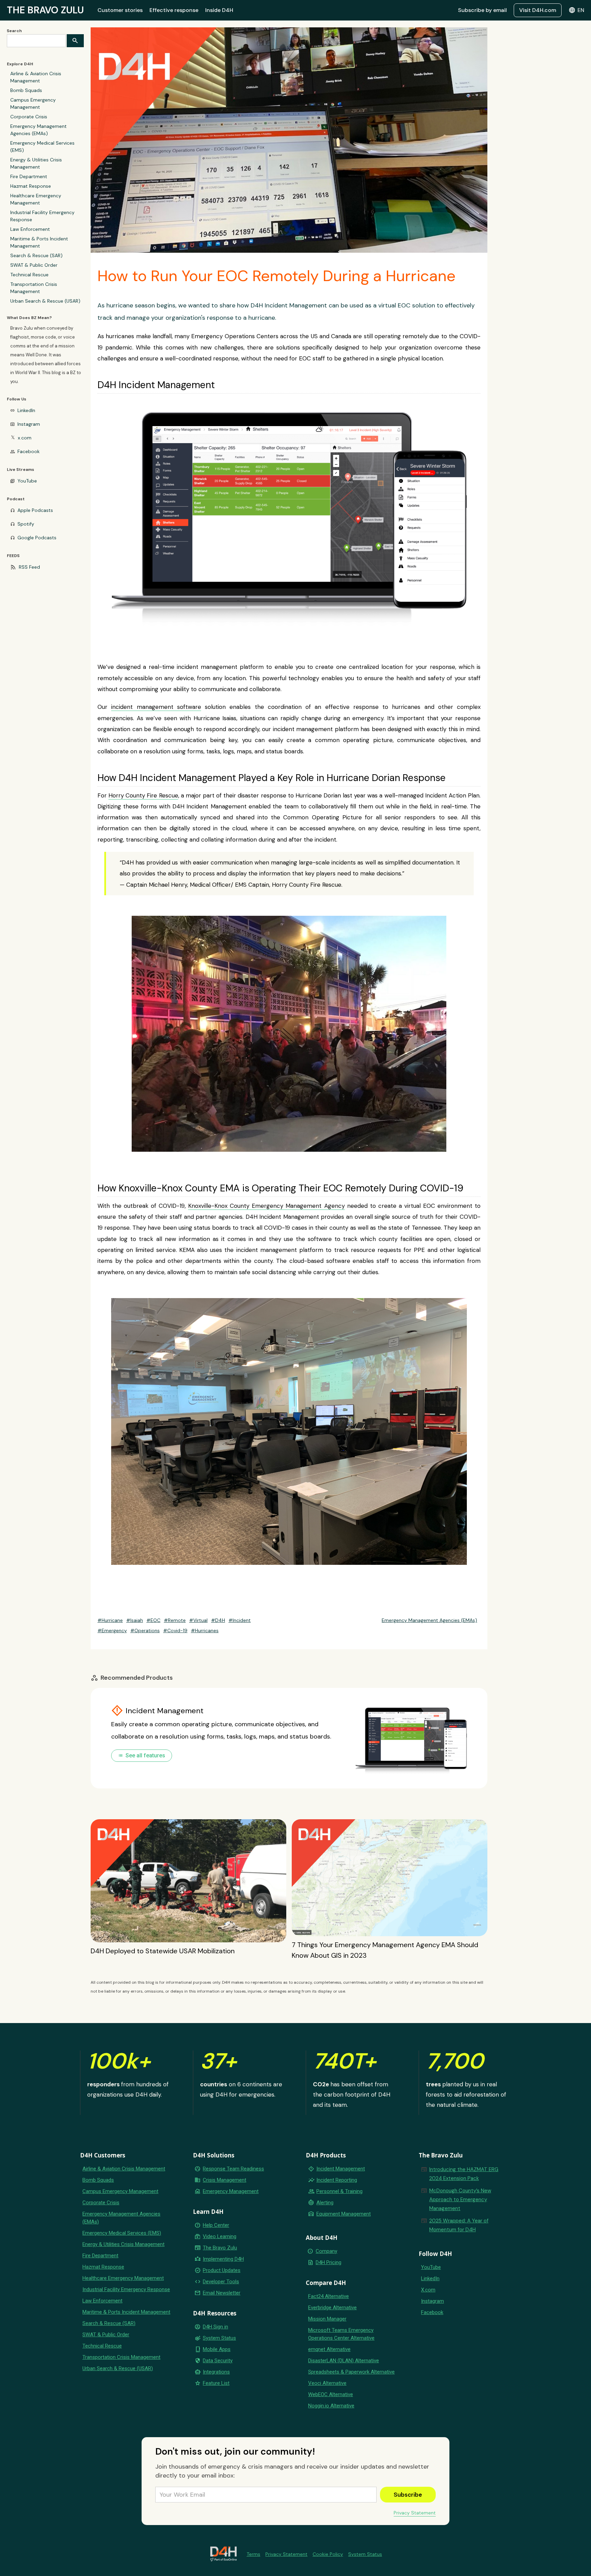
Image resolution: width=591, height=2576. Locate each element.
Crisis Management (225, 2180)
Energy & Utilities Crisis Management (36, 163)
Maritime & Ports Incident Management (39, 242)
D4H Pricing (329, 2262)
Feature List (216, 2383)
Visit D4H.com (538, 10)
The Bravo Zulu (220, 2248)
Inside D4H (219, 10)
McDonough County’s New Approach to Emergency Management (460, 2199)
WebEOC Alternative (331, 2394)
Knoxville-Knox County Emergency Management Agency (266, 1206)
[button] (576, 10)
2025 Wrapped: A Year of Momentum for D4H (459, 2225)
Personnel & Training (339, 2191)
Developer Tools (221, 2282)
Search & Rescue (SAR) (36, 255)
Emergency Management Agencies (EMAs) (38, 130)
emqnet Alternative (329, 2349)
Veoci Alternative (327, 2383)
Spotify (26, 524)
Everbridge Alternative (332, 2308)
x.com (25, 438)
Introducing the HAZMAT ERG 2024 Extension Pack (464, 2174)
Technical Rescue (29, 275)
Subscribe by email (482, 10)
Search (14, 31)
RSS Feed (29, 567)
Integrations (216, 2372)
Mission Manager (327, 2319)
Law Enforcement (30, 229)
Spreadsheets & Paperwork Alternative (351, 2372)
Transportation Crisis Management (34, 288)
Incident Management (341, 2169)
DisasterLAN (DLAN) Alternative (344, 2361)
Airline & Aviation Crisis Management (36, 77)
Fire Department (29, 176)
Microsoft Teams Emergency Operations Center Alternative (341, 2334)
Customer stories (120, 10)
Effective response (174, 10)
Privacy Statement (415, 2513)
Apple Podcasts (35, 510)
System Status (219, 2338)
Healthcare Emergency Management (36, 199)
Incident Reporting (337, 2180)
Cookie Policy (328, 2554)
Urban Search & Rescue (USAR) (45, 301)
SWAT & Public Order (34, 265)
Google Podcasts (37, 538)
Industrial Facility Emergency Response (42, 216)
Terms (253, 2554)
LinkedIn (26, 410)
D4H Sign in (215, 2327)
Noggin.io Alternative (331, 2406)
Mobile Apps (217, 2349)
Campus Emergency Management (33, 103)
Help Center (216, 2225)
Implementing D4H (223, 2259)
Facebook (29, 451)
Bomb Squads (26, 90)
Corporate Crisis (29, 117)
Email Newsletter (222, 2293)
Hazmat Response (31, 186)
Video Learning (220, 2236)
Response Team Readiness (233, 2169)
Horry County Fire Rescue (143, 795)
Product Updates (222, 2270)
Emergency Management (231, 2191)
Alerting (325, 2203)
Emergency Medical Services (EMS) (42, 147)
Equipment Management (344, 2214)
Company (326, 2251)
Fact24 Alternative (329, 2296)
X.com (428, 2290)
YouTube (27, 481)
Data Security (218, 2361)
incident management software (156, 707)
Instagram (29, 424)
